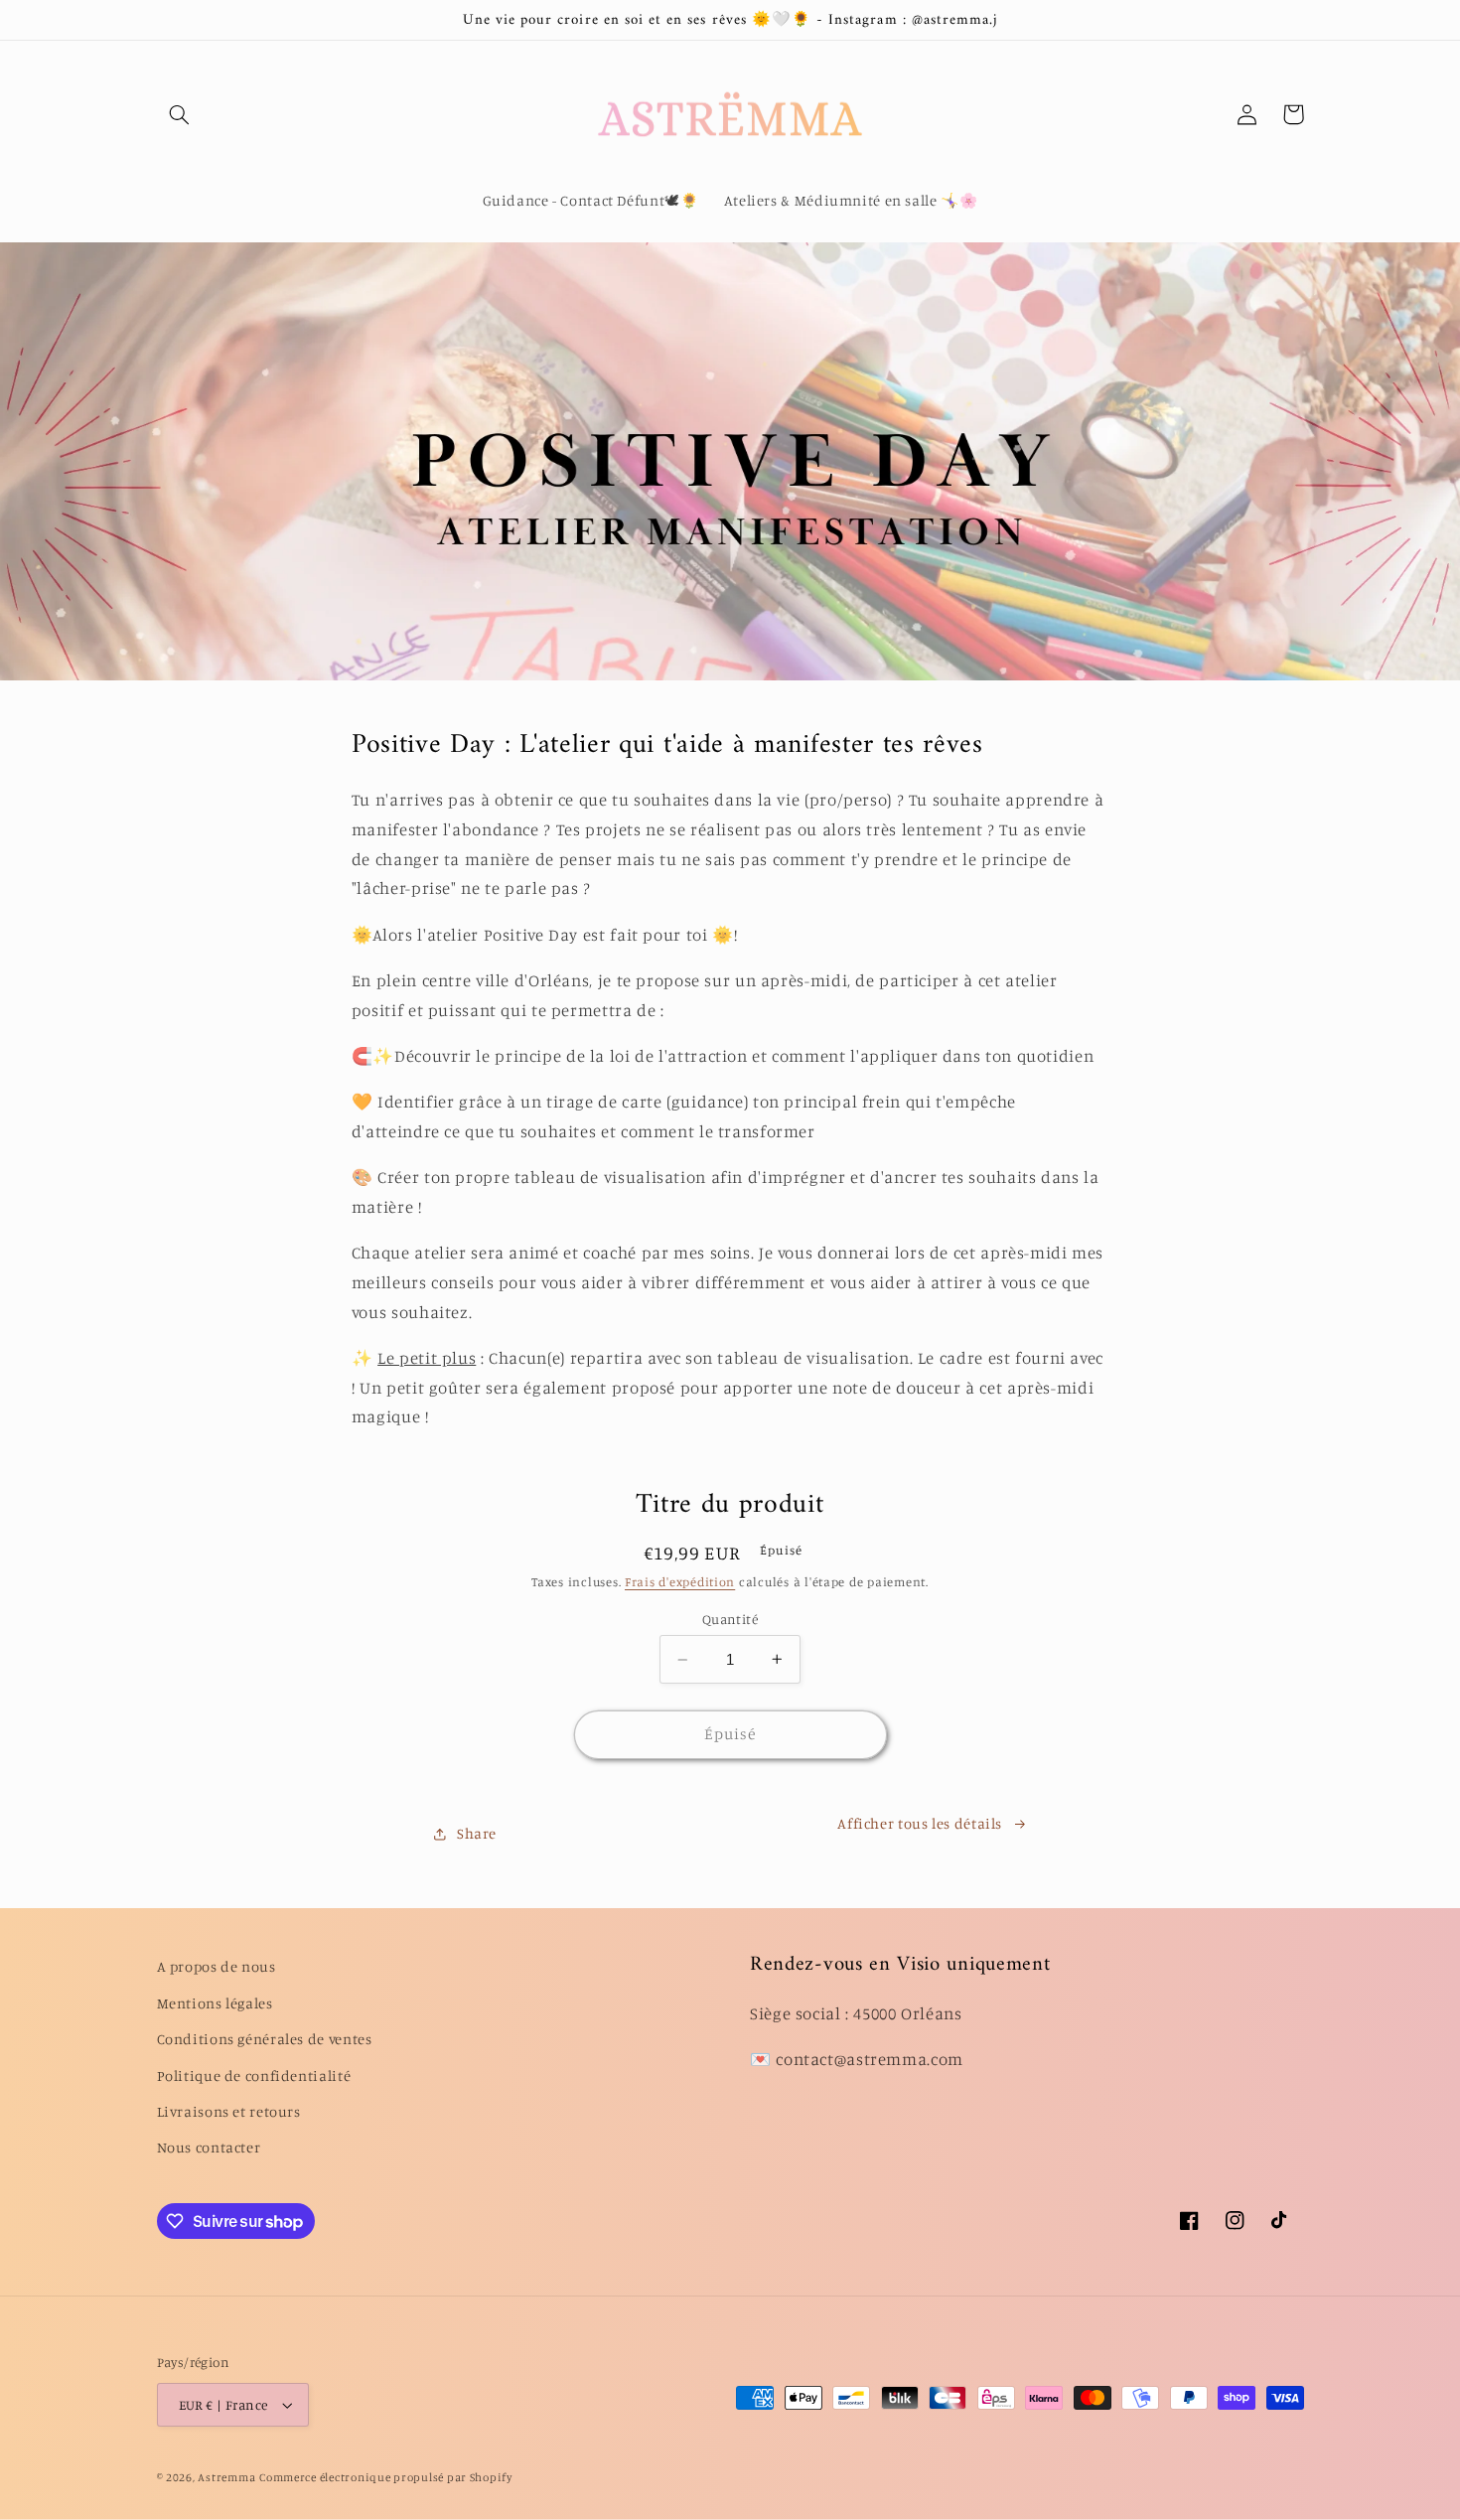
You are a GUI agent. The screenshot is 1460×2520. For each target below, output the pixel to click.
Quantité (730, 1619)
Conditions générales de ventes (265, 2039)
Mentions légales (215, 2003)
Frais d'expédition (680, 1582)
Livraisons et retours (229, 2111)
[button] (180, 114)
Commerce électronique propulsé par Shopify (386, 2477)
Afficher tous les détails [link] (920, 1823)
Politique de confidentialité (254, 2075)
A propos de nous (217, 1966)
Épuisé (730, 1734)
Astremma (226, 2477)
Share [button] (477, 1833)
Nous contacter (209, 2147)
